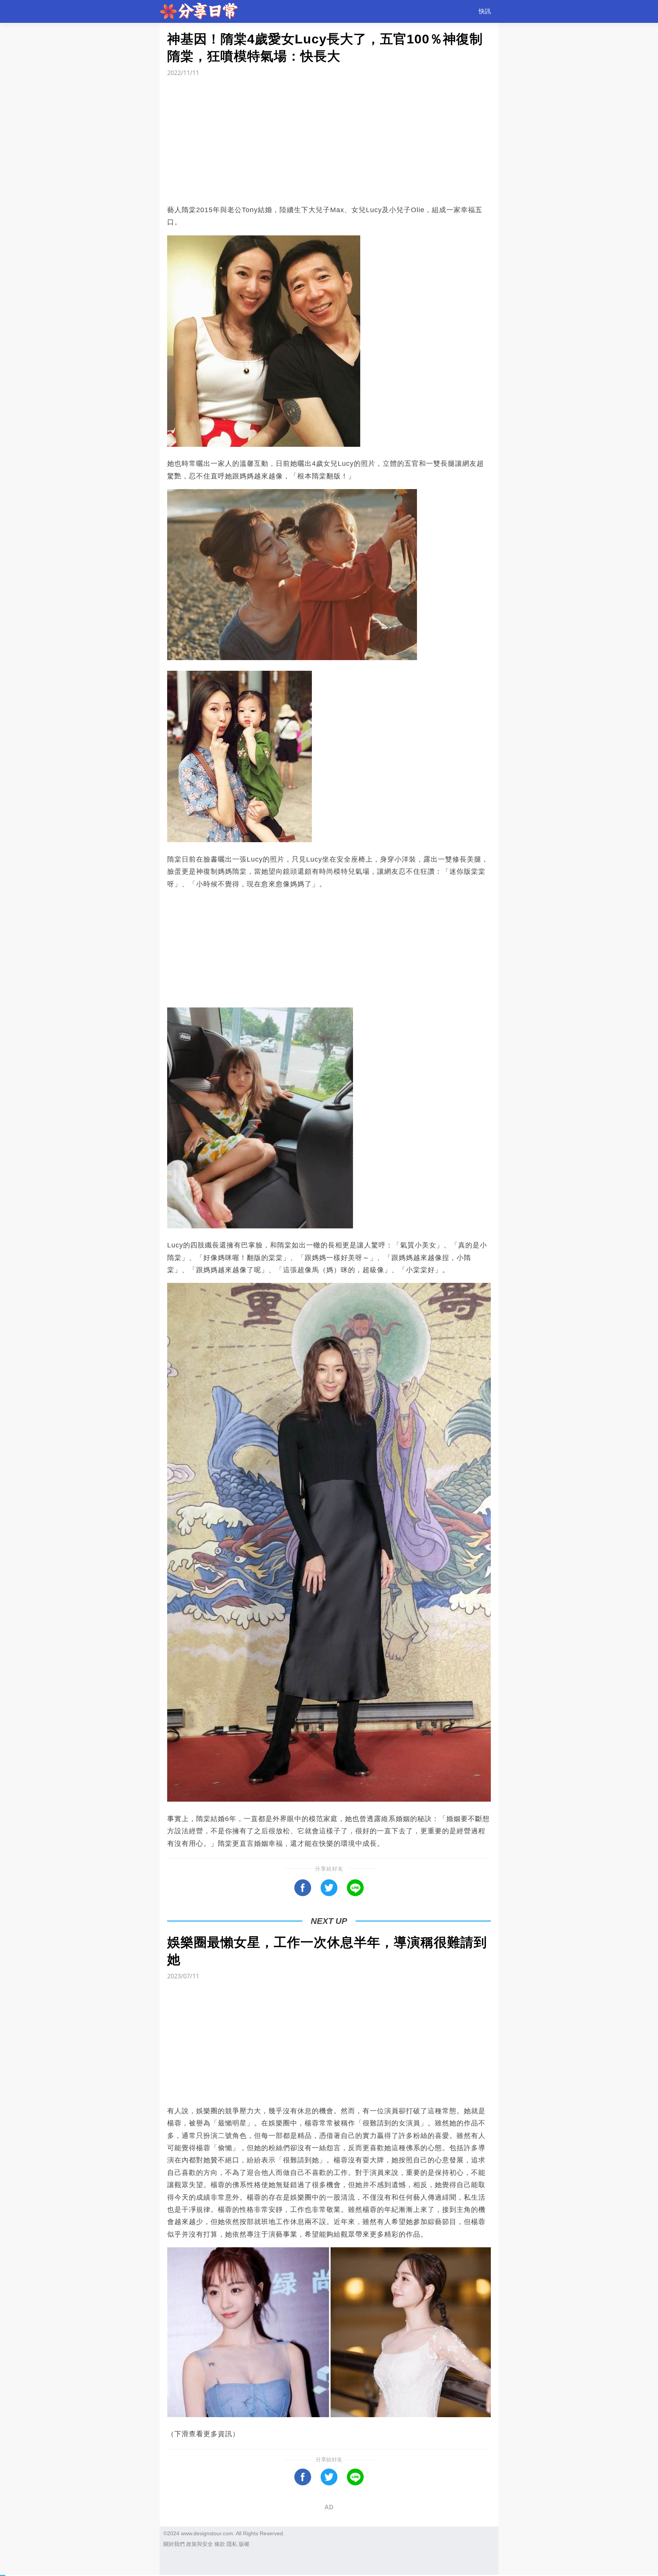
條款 (220, 2544)
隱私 (232, 2544)
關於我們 (174, 2544)
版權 (244, 2544)
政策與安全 (200, 2544)
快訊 (485, 11)
